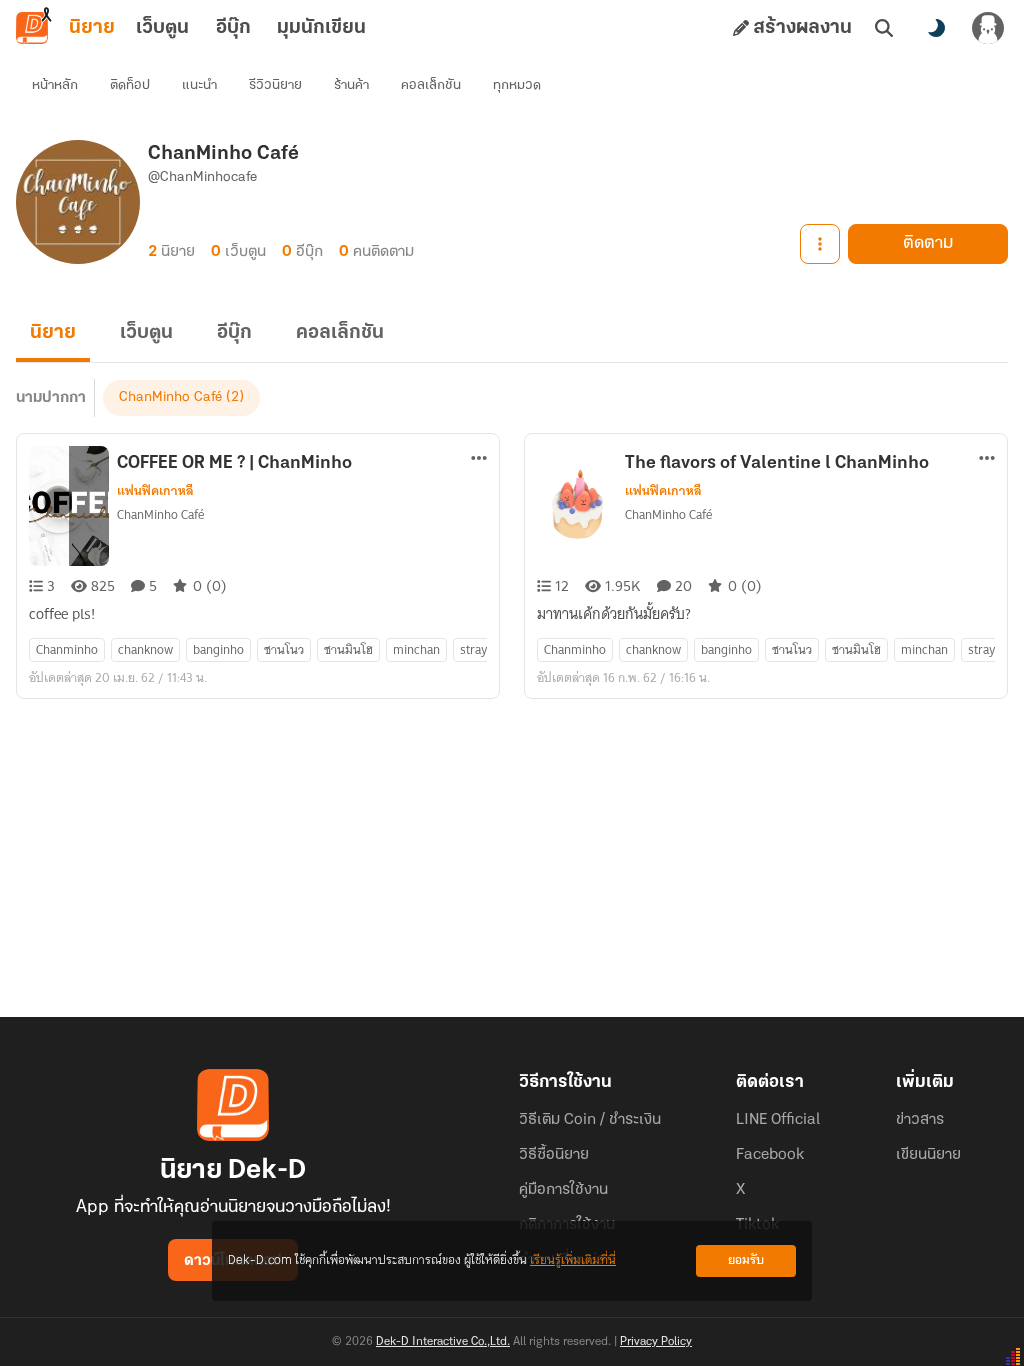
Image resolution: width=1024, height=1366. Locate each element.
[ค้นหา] (884, 28)
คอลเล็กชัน (431, 85)
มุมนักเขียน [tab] (321, 28)
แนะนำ (199, 85)
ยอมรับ (746, 1260)
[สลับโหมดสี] (936, 28)
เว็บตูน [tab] (162, 28)
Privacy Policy (656, 1342)
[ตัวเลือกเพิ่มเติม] (820, 244)
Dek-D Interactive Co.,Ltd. (443, 1342)
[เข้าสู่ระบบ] (988, 28)
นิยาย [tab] (92, 28)
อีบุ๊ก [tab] (233, 28)
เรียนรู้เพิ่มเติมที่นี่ (573, 1260)
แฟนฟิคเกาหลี (155, 491)
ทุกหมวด (517, 85)
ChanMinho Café (170, 397)
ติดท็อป (130, 85)
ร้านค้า (351, 85)
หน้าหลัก (55, 85)
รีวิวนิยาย (275, 85)
